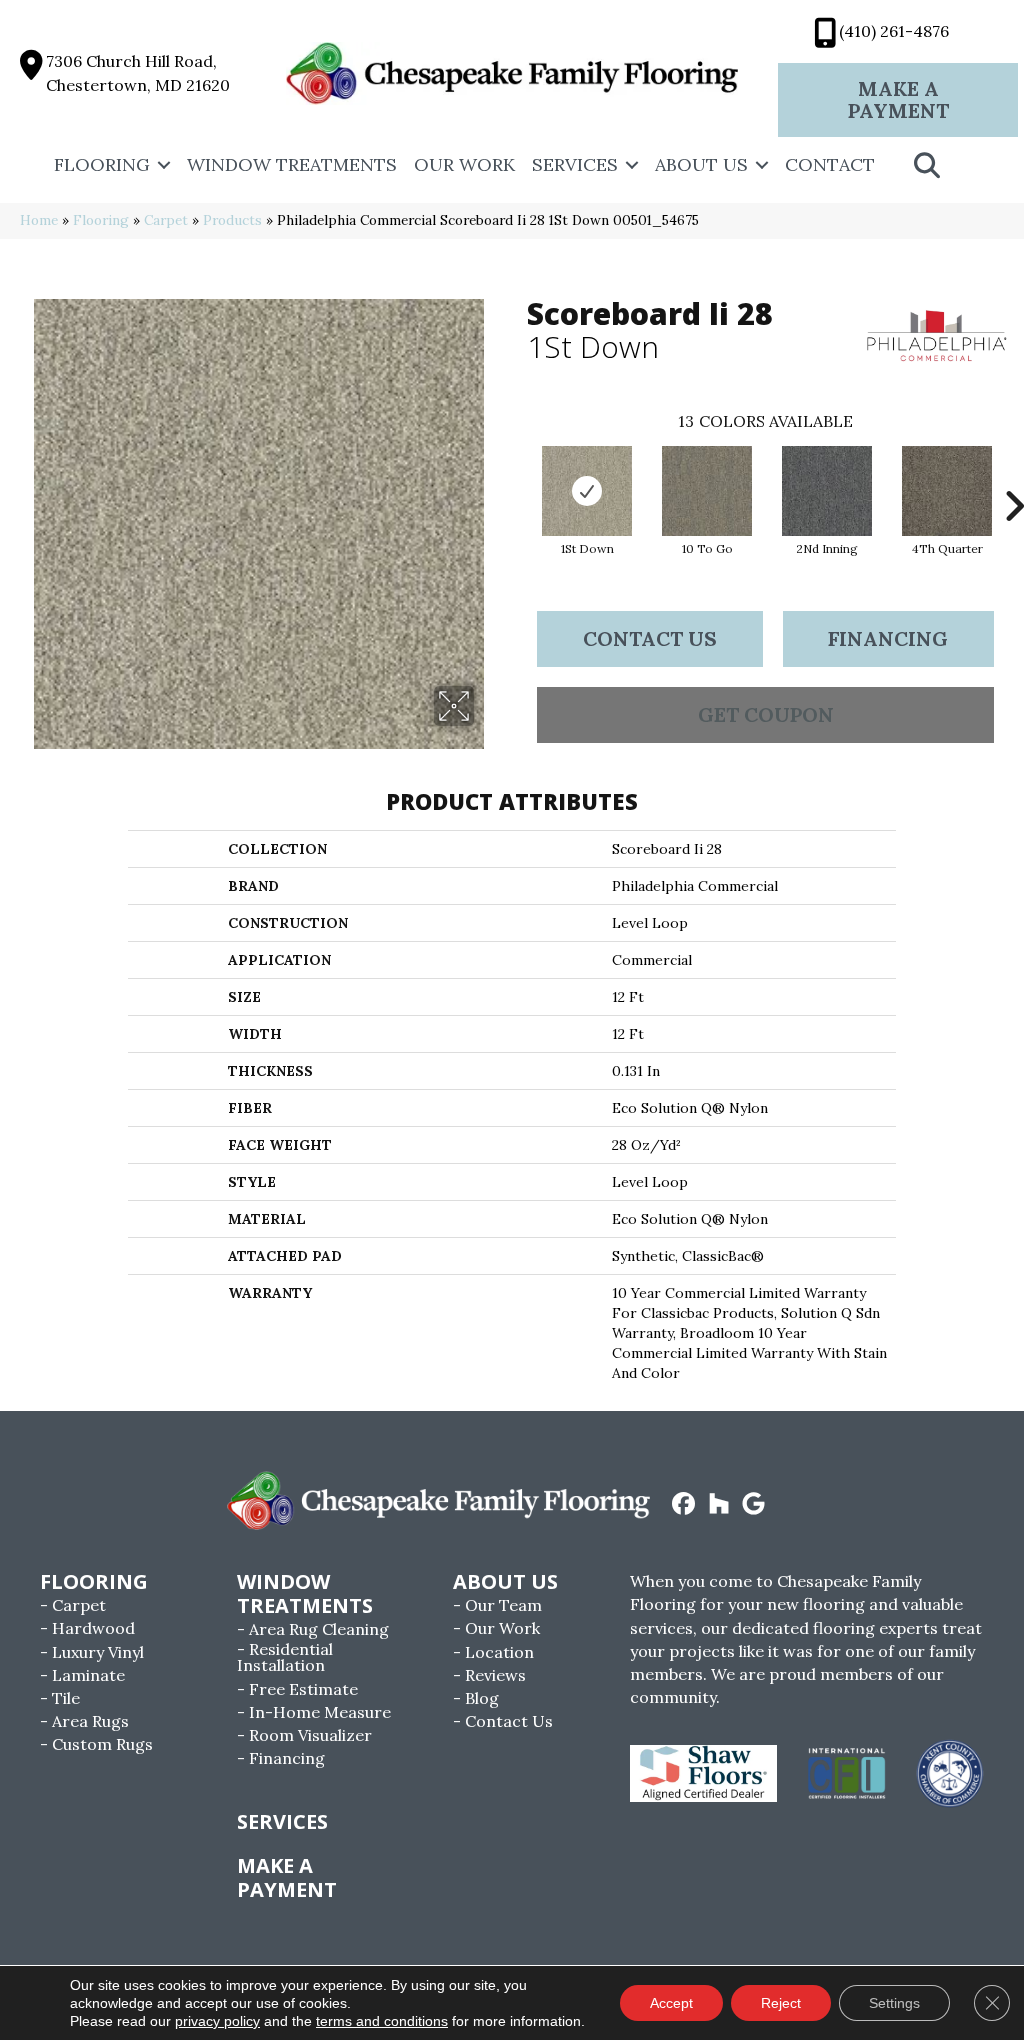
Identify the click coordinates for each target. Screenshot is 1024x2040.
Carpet (166, 220)
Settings (894, 2003)
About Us (701, 164)
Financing (888, 638)
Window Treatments (292, 164)
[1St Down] (587, 491)
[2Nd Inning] (827, 491)
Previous (517, 476)
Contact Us (650, 638)
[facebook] (684, 1505)
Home (39, 220)
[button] (164, 165)
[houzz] (719, 1505)
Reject (781, 2003)
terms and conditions (382, 2021)
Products (232, 220)
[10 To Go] (707, 491)
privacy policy (217, 2021)
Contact (830, 164)
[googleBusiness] (754, 1505)
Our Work (464, 164)
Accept (671, 2003)
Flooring (102, 164)
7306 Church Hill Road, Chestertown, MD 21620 (138, 72)
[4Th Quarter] (947, 491)
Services (575, 164)
